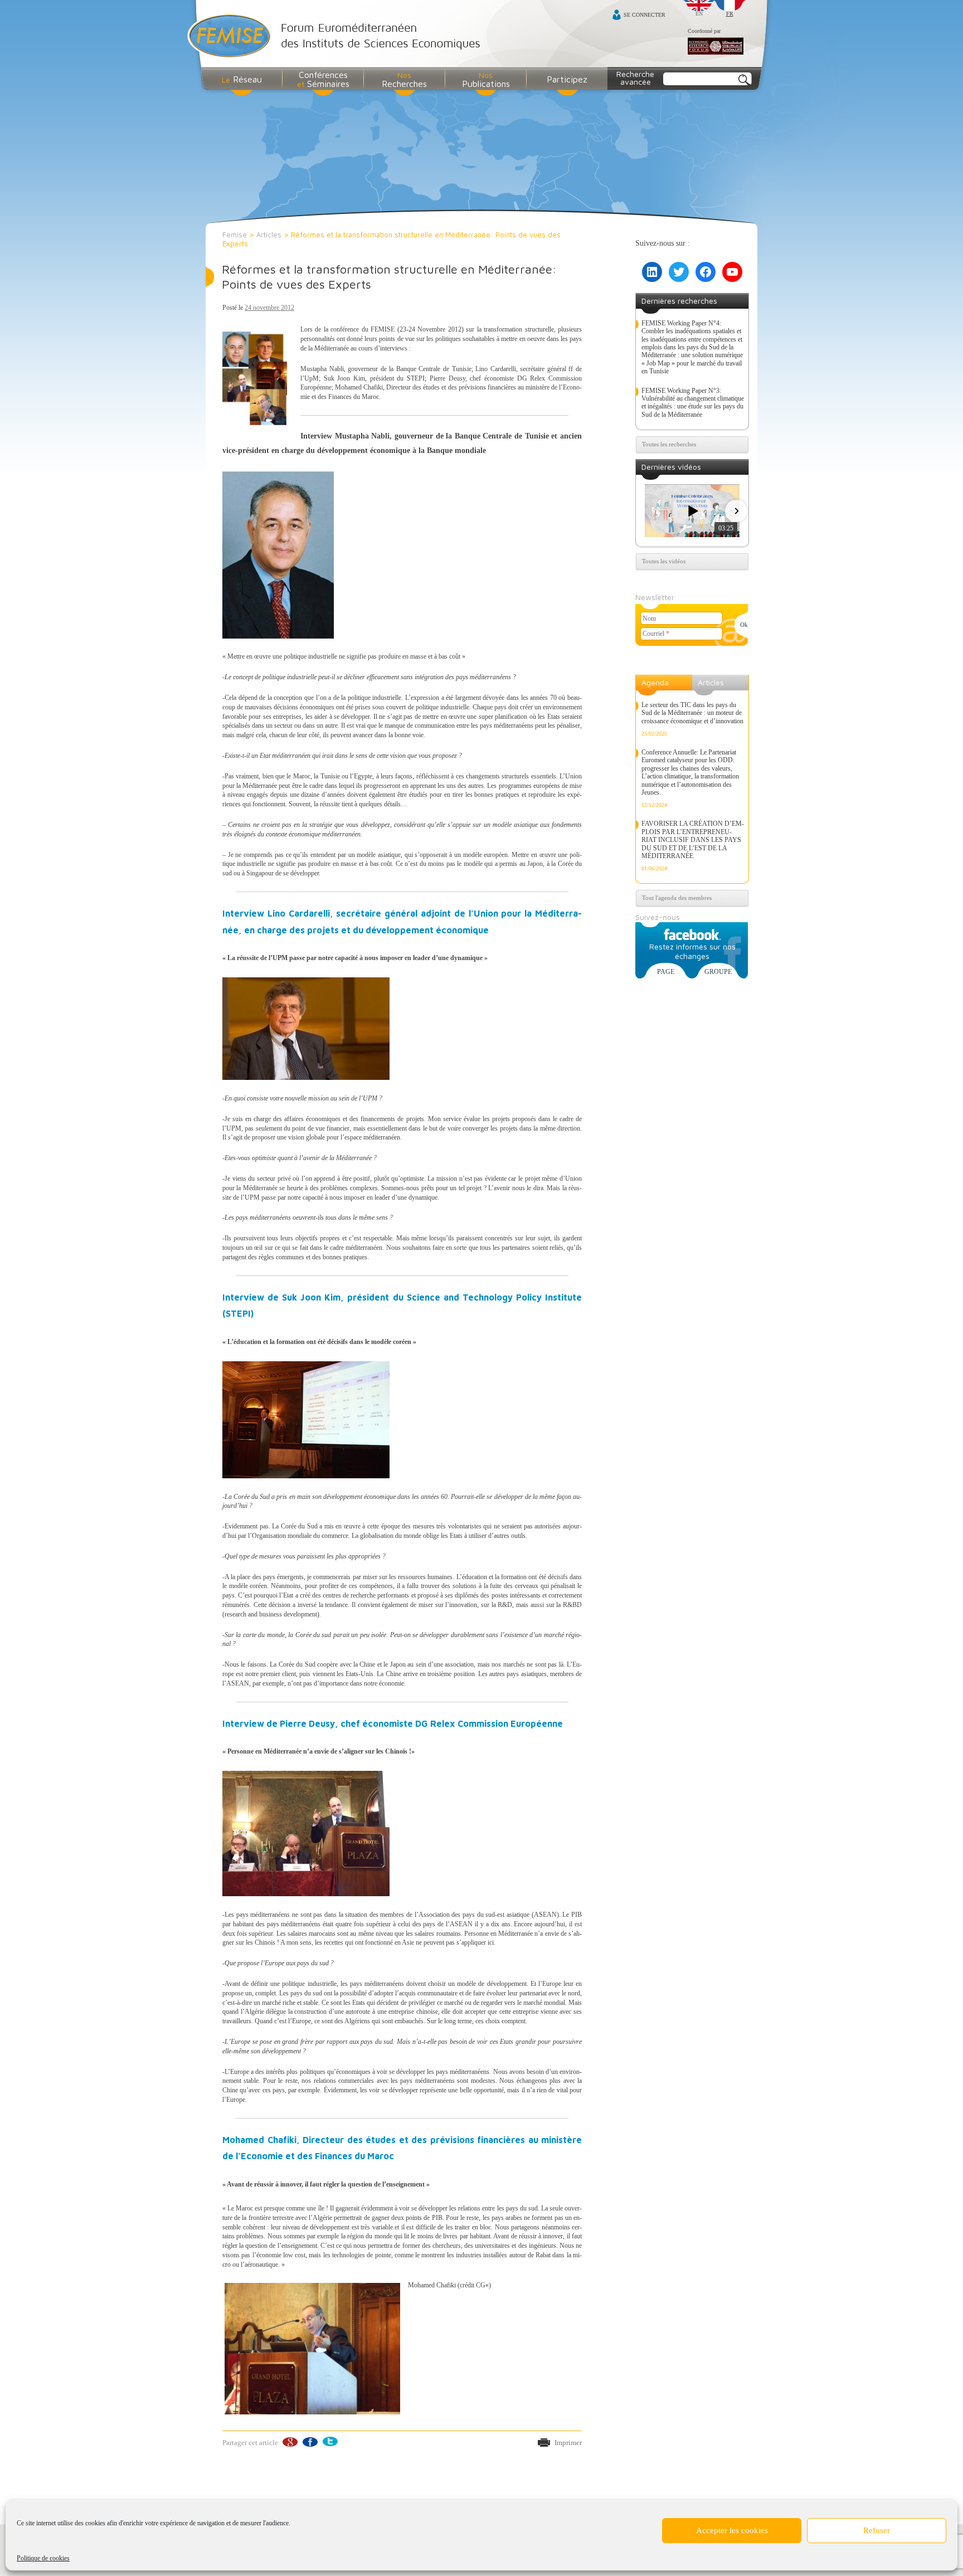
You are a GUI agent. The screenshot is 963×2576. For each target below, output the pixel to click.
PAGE (666, 972)
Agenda (655, 682)
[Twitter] (330, 2442)
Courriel (656, 634)
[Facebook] (310, 2442)
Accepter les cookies (732, 2530)
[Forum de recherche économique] (716, 47)
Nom (649, 619)
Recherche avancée (635, 78)
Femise (235, 235)
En (699, 14)
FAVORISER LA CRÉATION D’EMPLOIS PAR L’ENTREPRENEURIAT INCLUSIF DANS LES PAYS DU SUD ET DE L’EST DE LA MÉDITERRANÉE (693, 840)
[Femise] (336, 37)
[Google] (290, 2442)
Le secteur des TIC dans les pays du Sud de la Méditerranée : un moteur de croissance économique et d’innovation (692, 713)
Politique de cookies (43, 2558)
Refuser (877, 2530)
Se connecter (645, 15)
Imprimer (568, 2443)
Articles (269, 235)
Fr (730, 14)
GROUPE (718, 972)
